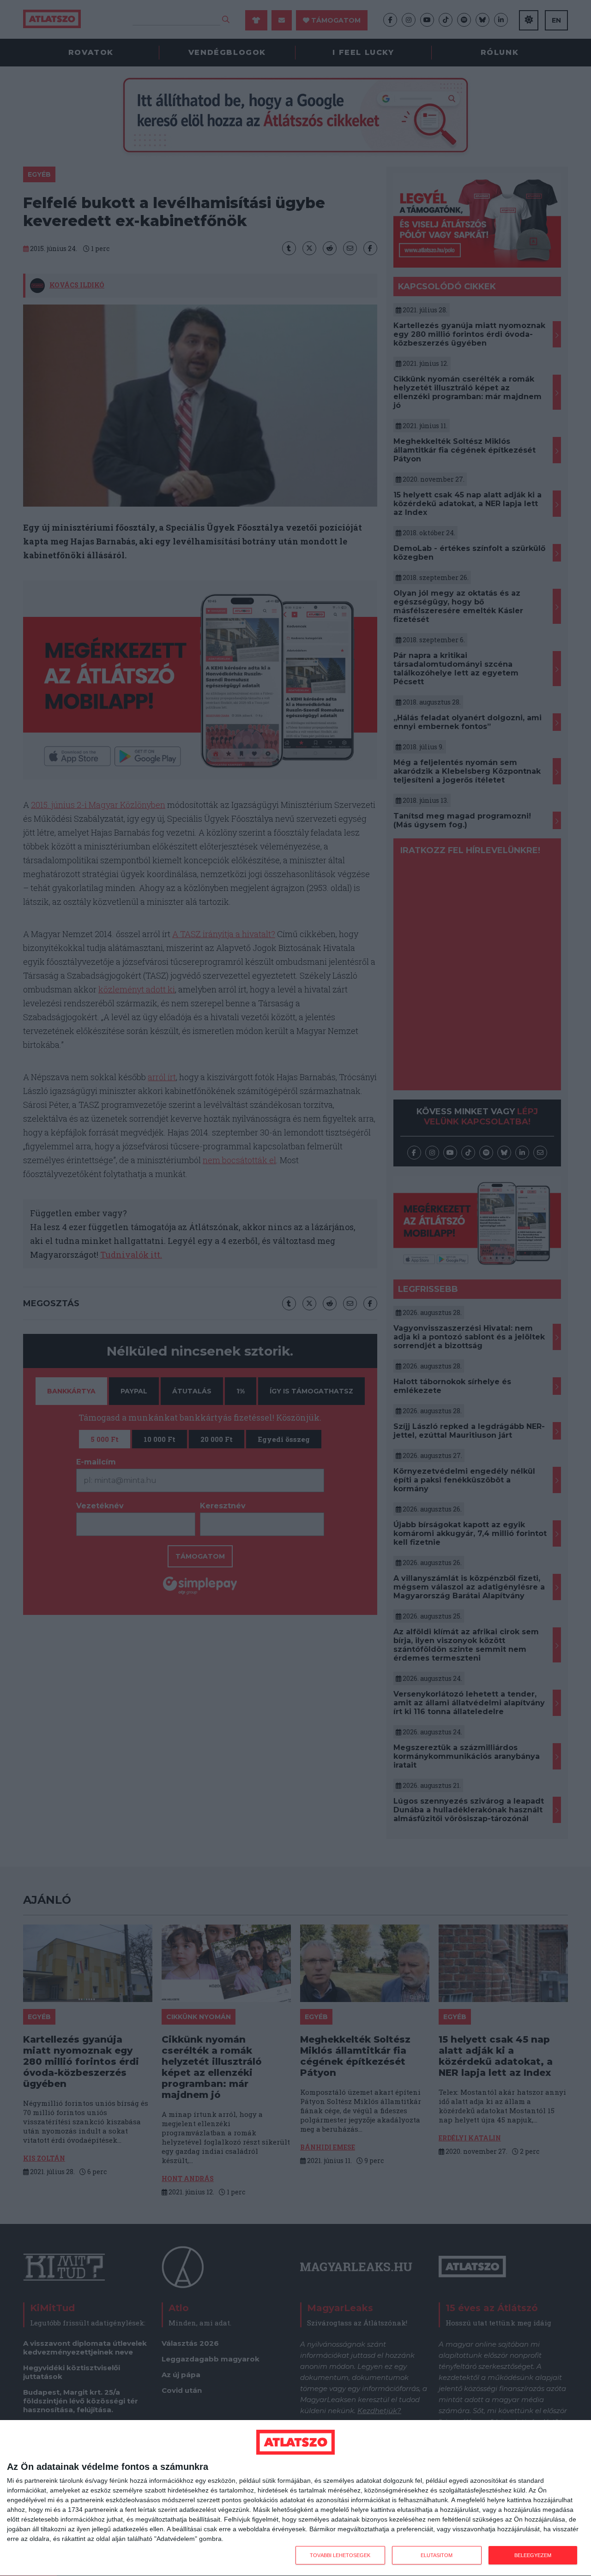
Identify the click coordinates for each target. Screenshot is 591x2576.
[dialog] (295, 2498)
